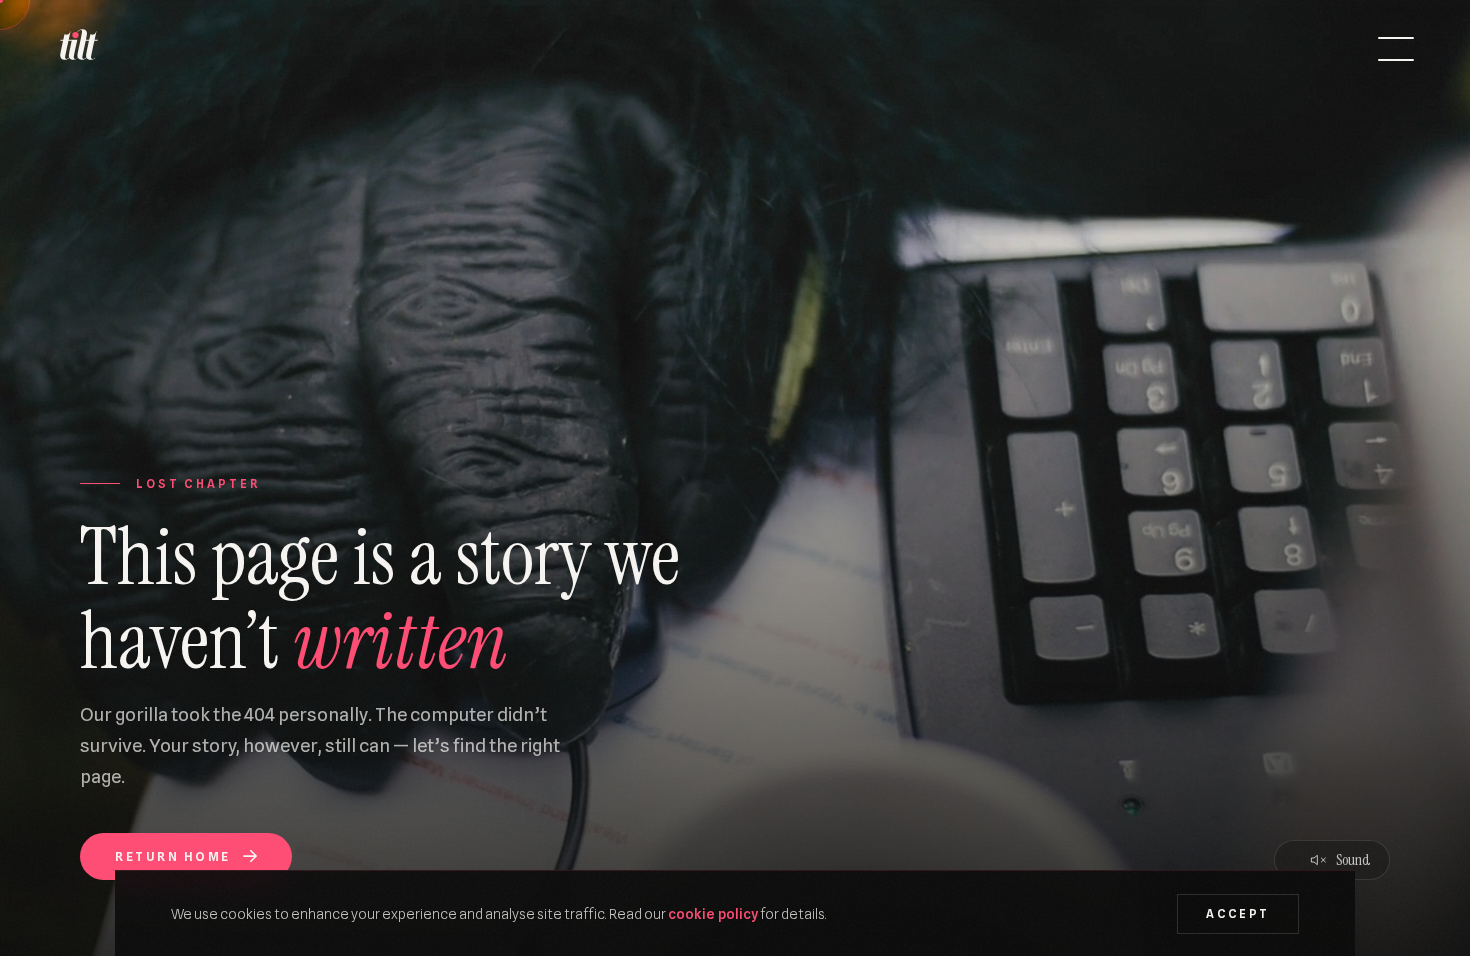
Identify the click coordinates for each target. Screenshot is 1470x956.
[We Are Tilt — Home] (78, 49)
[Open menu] (1396, 49)
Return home (172, 856)
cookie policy (713, 913)
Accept (1237, 914)
